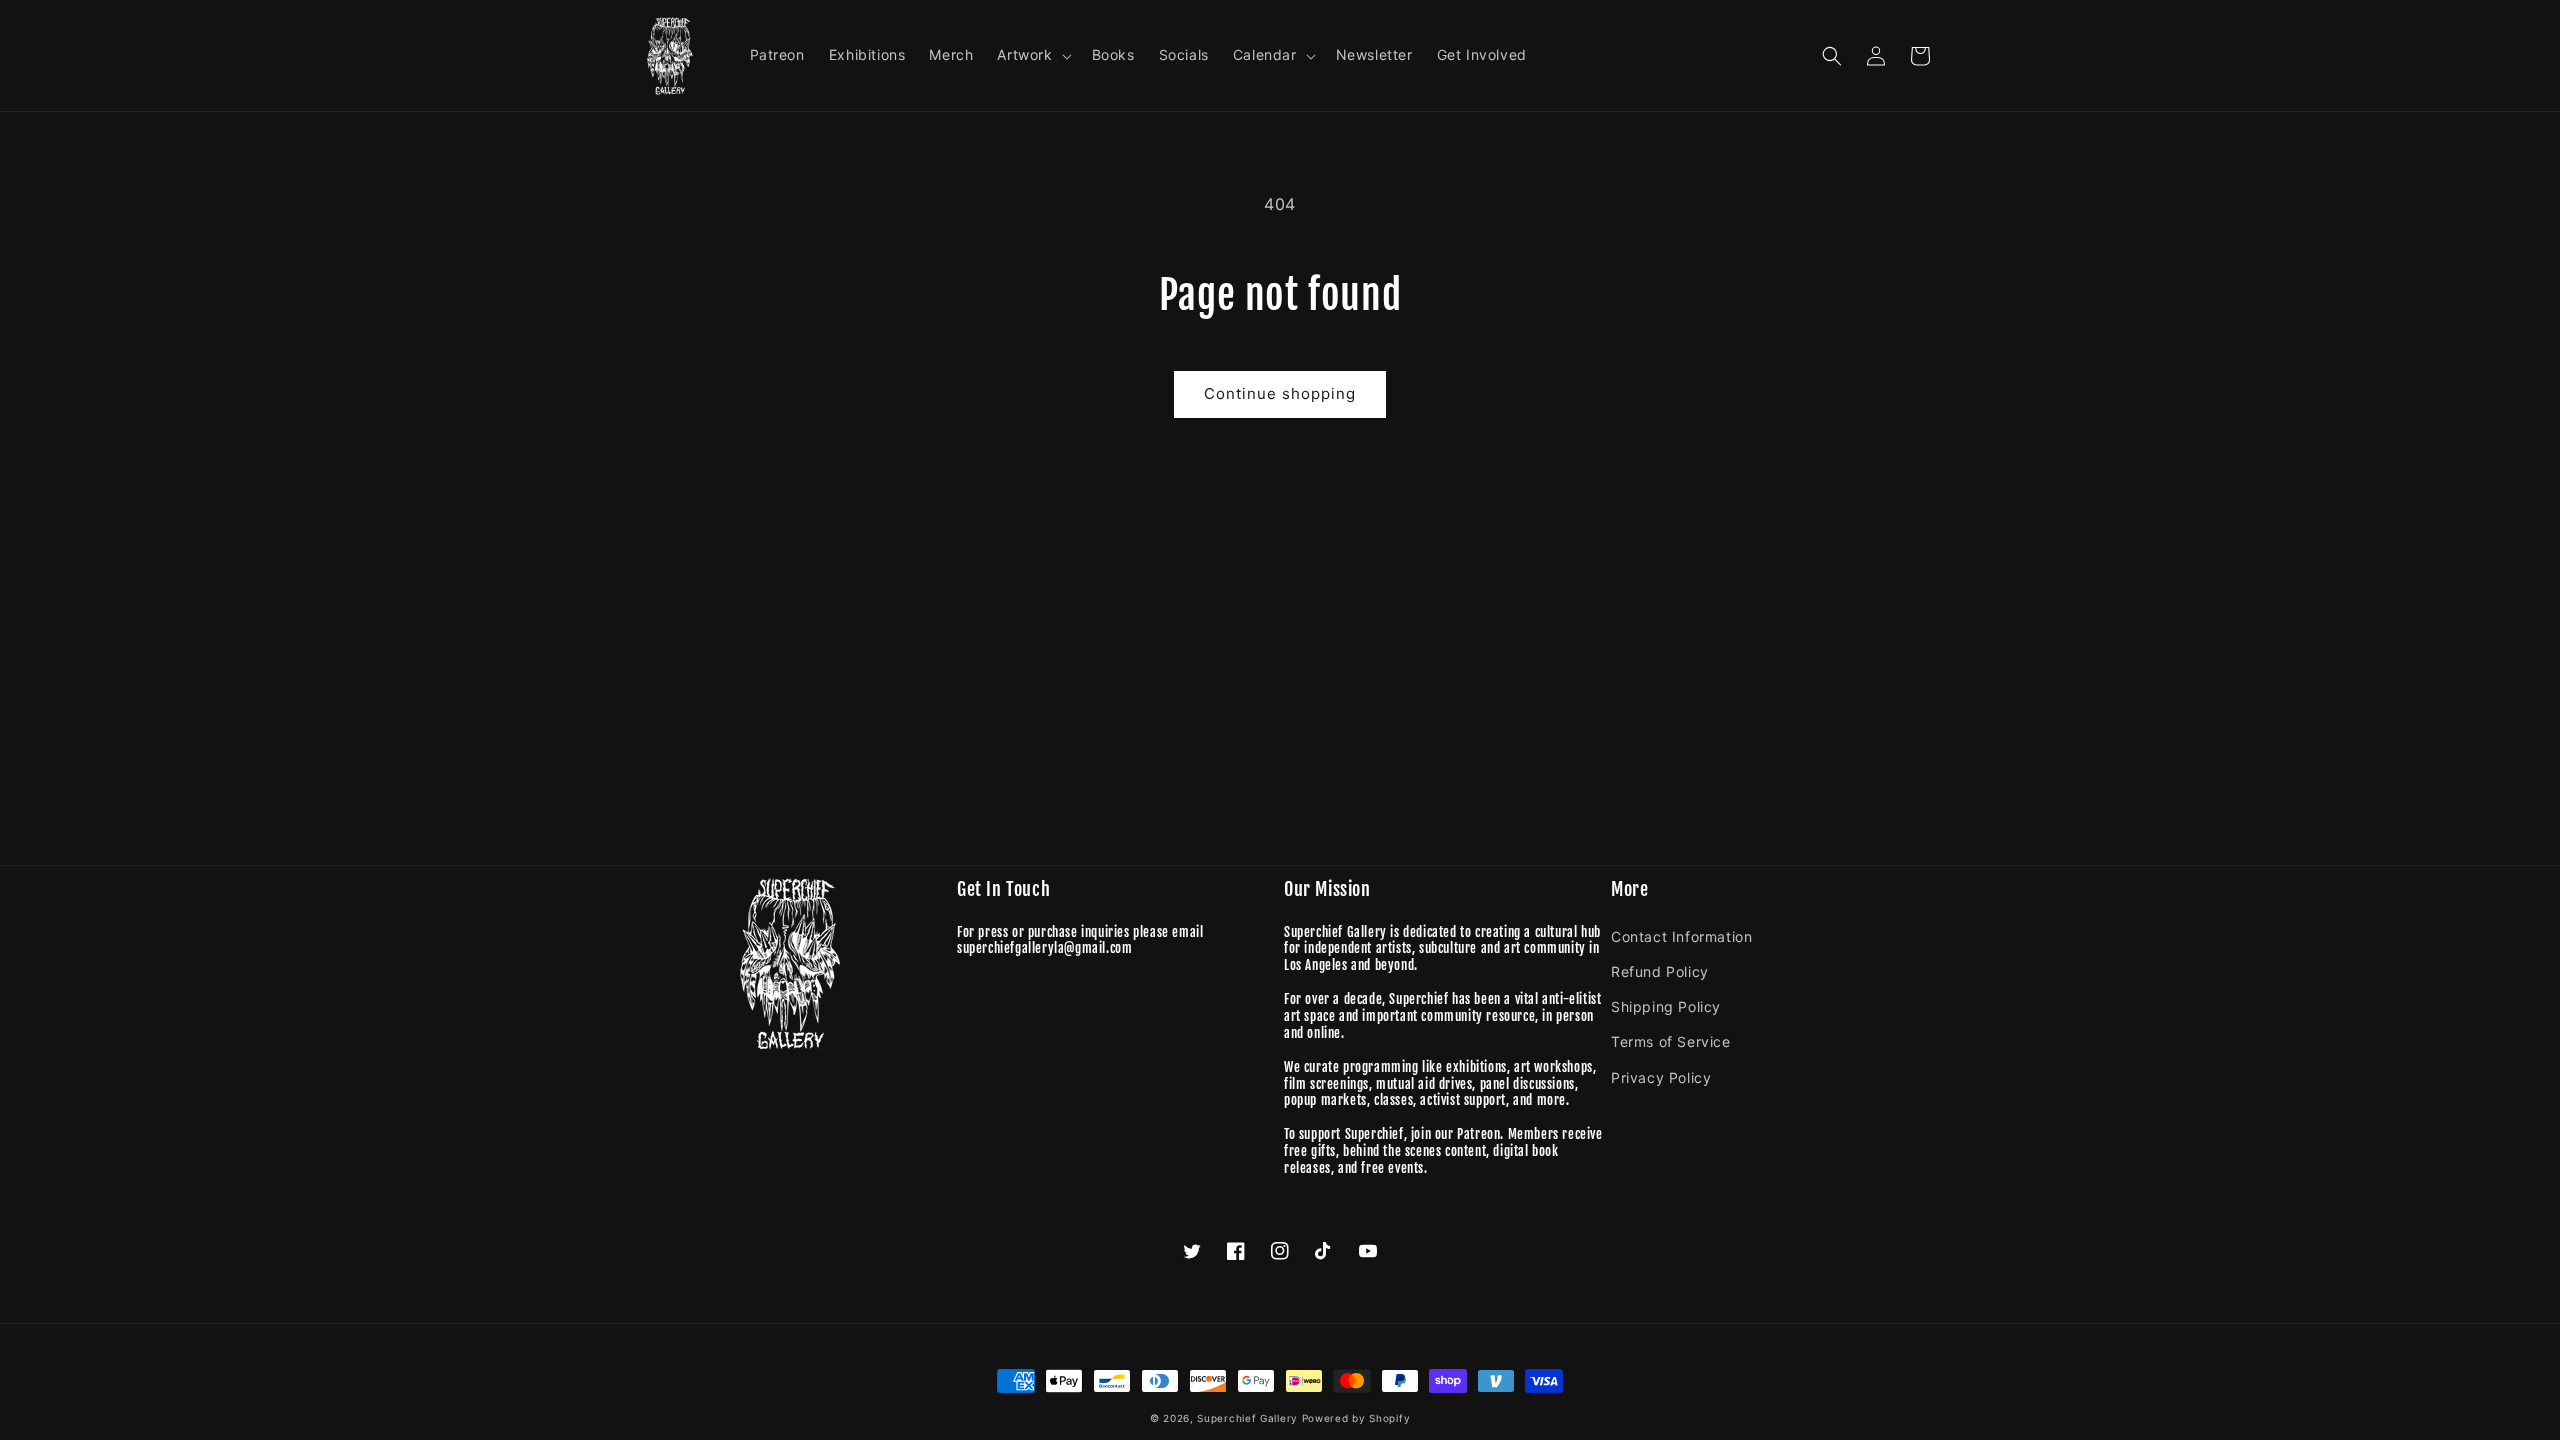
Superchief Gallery (1247, 1418)
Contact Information (1681, 936)
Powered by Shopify (1356, 1418)
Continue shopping (1280, 393)
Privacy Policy (1661, 1077)
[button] (1032, 55)
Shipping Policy (1666, 1006)
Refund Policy (1660, 971)
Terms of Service (1671, 1041)
